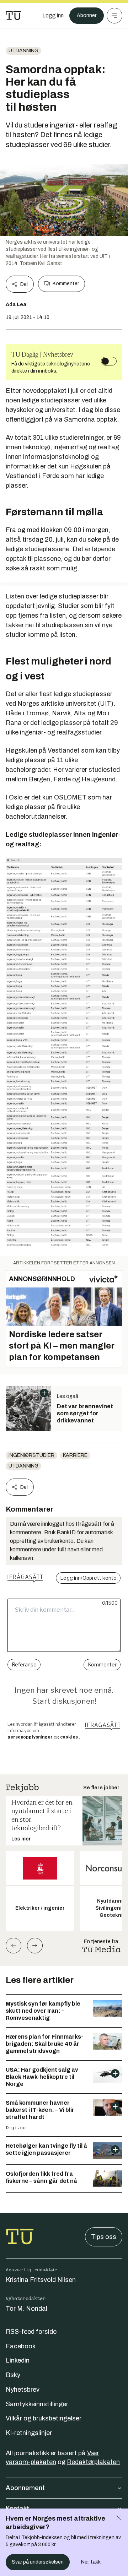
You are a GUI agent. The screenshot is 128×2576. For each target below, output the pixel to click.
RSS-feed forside (31, 2332)
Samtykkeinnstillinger (37, 2404)
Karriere (75, 1455)
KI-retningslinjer (29, 2433)
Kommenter (66, 284)
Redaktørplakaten (93, 2462)
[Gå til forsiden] (14, 16)
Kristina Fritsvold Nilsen (41, 2280)
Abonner (87, 15)
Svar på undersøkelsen (38, 2562)
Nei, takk (91, 2562)
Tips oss (104, 2237)
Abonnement (25, 2488)
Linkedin (18, 2360)
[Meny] (114, 16)
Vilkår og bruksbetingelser (44, 2418)
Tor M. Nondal (26, 2309)
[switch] (109, 361)
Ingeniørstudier (31, 1455)
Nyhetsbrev (23, 2390)
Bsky (13, 2375)
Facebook (21, 2346)
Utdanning (23, 51)
